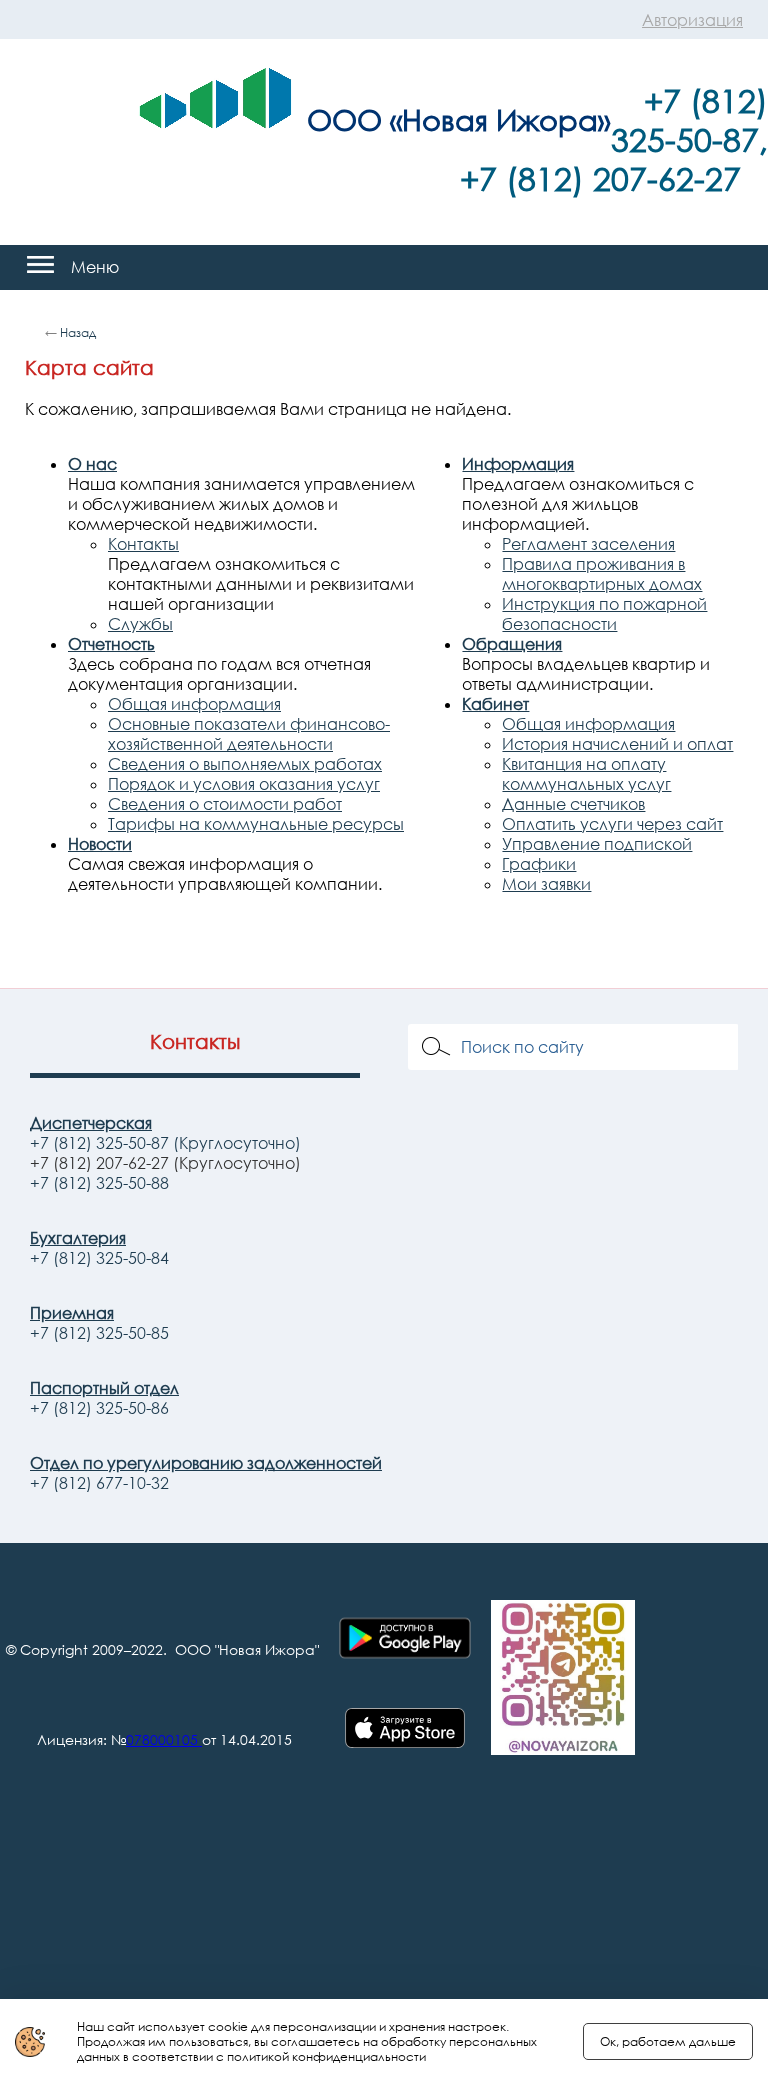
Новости (100, 844)
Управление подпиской (597, 844)
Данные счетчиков (573, 804)
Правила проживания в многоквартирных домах (602, 574)
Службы (140, 624)
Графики (539, 864)
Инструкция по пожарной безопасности (604, 614)
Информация (518, 464)
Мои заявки (546, 884)
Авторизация (692, 20)
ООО (344, 119)
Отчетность (111, 644)
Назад (78, 332)
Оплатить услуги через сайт (612, 824)
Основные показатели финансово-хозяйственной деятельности (249, 734)
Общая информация (194, 704)
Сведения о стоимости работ (225, 804)
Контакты (143, 544)
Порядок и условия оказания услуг (244, 784)
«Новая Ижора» (500, 119)
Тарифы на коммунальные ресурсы (256, 824)
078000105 (162, 1739)
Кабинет (495, 704)
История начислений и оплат (617, 744)
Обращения (512, 644)
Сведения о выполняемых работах (245, 764)
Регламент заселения (588, 544)
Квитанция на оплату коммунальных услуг (586, 774)
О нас (92, 464)
